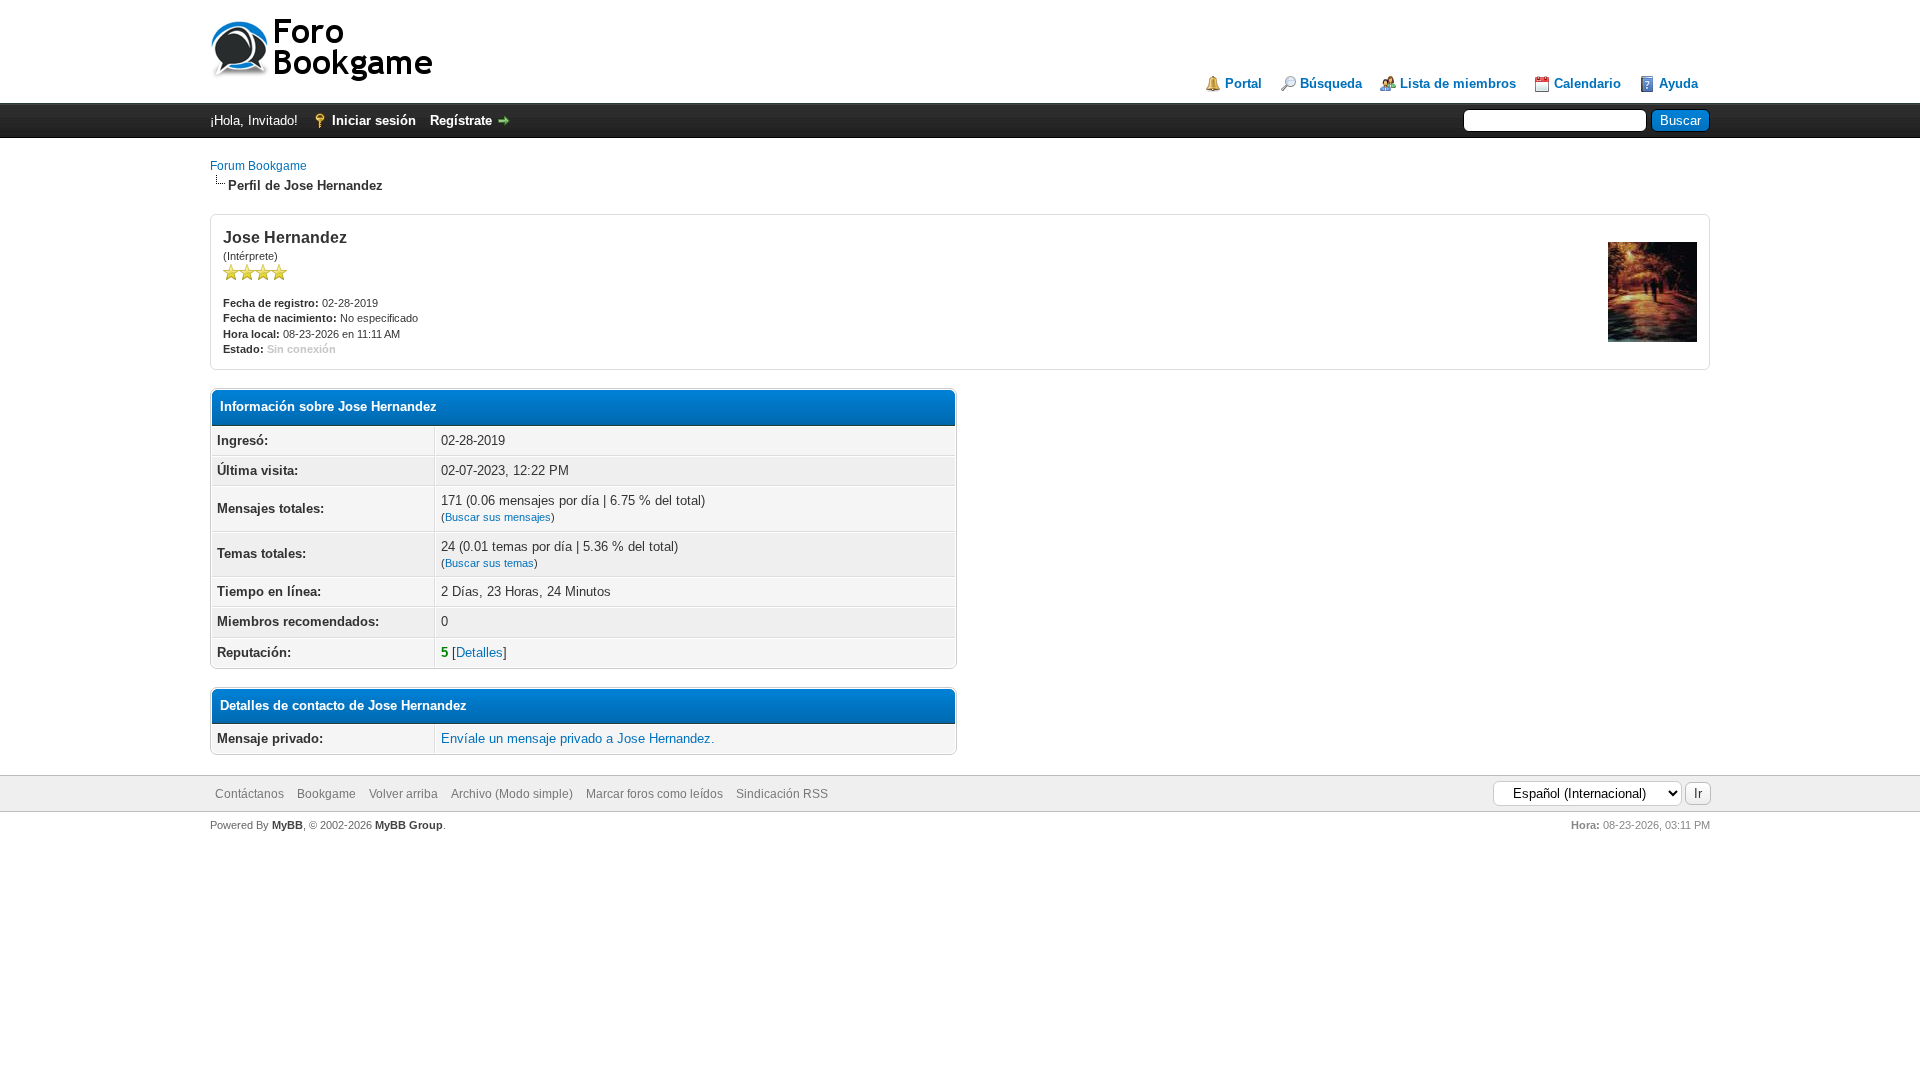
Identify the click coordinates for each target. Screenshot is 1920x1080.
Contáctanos (249, 794)
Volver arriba (403, 794)
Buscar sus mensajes (498, 517)
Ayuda (1678, 83)
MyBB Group (409, 825)
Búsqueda (1331, 83)
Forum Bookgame (258, 166)
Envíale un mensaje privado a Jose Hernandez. (578, 738)
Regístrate (461, 120)
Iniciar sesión (374, 120)
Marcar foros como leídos (654, 794)
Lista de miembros (1458, 83)
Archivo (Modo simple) (512, 794)
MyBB (287, 825)
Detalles (479, 652)
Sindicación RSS (782, 794)
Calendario (1587, 83)
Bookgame (326, 794)
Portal (1243, 83)
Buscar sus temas (489, 563)
